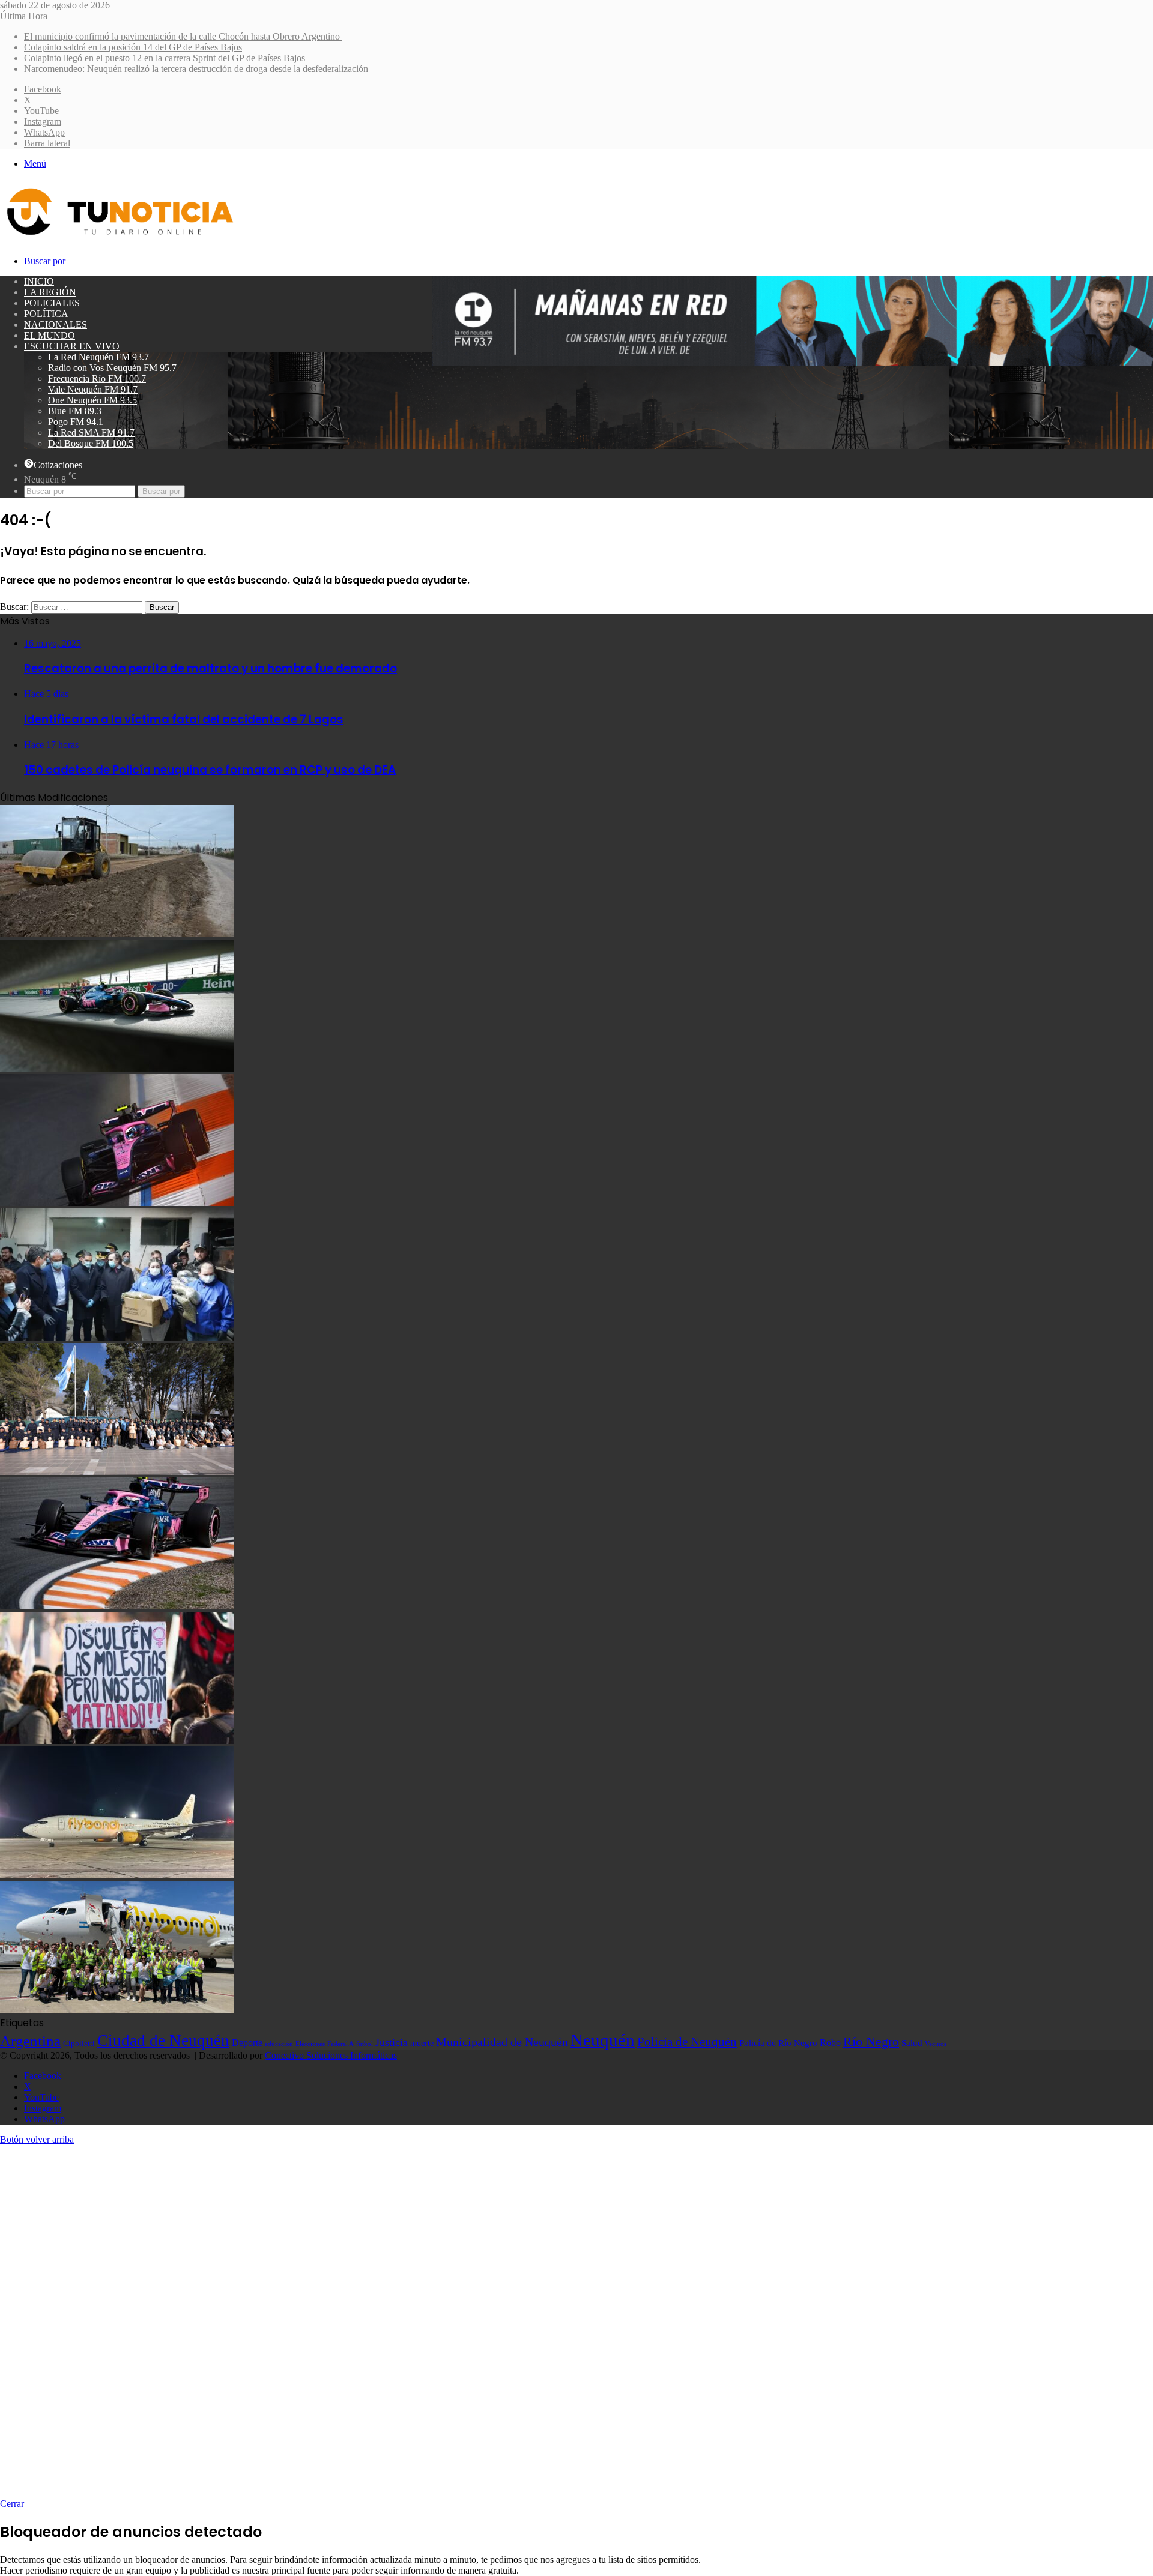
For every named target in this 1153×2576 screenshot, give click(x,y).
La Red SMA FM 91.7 (91, 433)
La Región (50, 292)
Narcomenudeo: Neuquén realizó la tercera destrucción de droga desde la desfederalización (196, 69)
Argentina (30, 2041)
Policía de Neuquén (687, 2042)
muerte (422, 2043)
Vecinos (936, 2044)
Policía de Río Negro (778, 2043)
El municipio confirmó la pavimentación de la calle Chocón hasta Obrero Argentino (183, 36)
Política (46, 314)
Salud (912, 2043)
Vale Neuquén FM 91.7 (93, 389)
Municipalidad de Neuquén (502, 2042)
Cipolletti (79, 2043)
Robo (830, 2043)
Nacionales (56, 324)
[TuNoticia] (119, 238)
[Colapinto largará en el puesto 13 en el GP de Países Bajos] (117, 1606)
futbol (365, 2044)
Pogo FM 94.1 (76, 422)
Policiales (52, 303)
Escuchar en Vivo (72, 346)
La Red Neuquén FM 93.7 (98, 357)
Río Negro (871, 2042)
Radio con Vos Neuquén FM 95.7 (112, 368)
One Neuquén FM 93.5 (92, 400)
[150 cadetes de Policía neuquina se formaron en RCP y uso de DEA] (117, 1472)
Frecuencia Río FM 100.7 (97, 379)
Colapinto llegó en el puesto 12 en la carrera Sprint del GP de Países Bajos (165, 58)
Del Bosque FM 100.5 (91, 443)
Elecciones (310, 2044)
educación (279, 2044)
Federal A (340, 2044)
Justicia (392, 2042)
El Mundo (50, 335)
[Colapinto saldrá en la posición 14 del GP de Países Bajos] (117, 1068)
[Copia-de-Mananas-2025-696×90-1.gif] (793, 363)
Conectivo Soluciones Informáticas (331, 2055)
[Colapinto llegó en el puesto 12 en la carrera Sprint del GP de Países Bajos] (117, 1203)
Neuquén (603, 2040)
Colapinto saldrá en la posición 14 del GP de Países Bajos (133, 47)
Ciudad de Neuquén (163, 2041)
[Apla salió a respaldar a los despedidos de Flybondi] (117, 2010)
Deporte (247, 2043)
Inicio (39, 281)
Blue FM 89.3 (75, 411)
